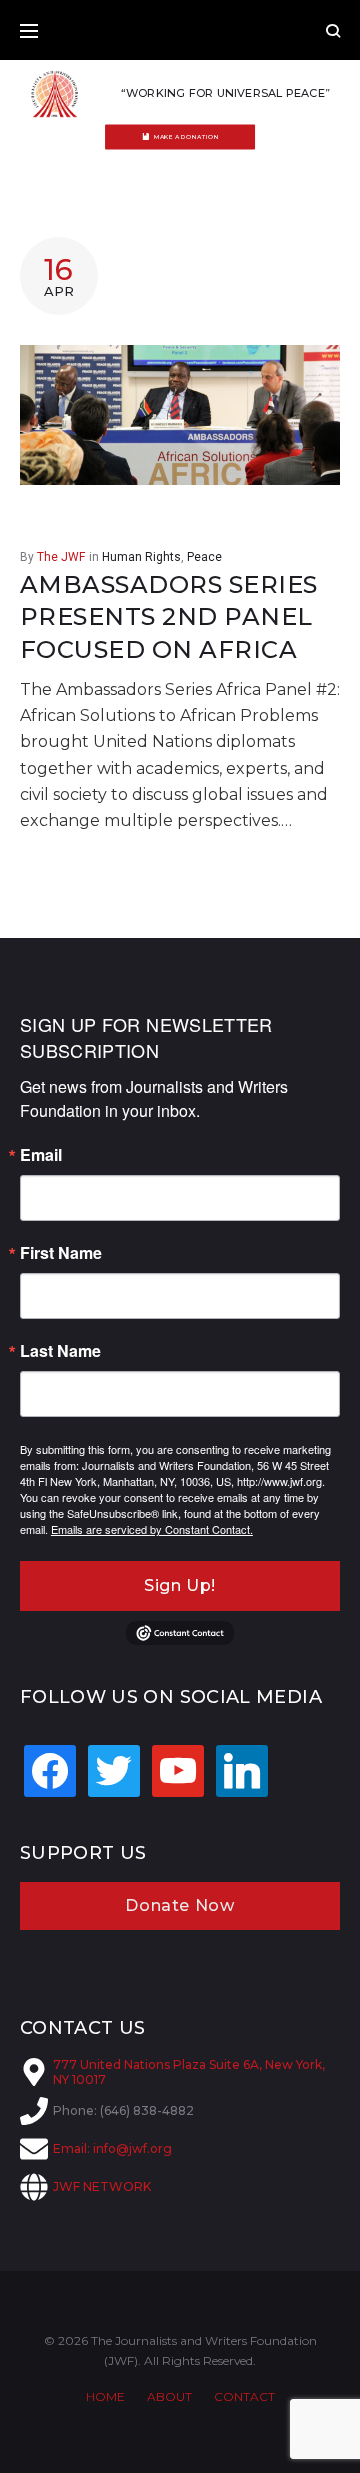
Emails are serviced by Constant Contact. (152, 1529)
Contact (244, 2396)
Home (105, 2396)
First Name (61, 1253)
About (169, 2396)
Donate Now (179, 1905)
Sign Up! (180, 1585)
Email (41, 1155)
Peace (204, 557)
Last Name (60, 1351)
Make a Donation (186, 137)
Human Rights (141, 557)
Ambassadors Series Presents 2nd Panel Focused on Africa (169, 617)
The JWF (61, 557)
